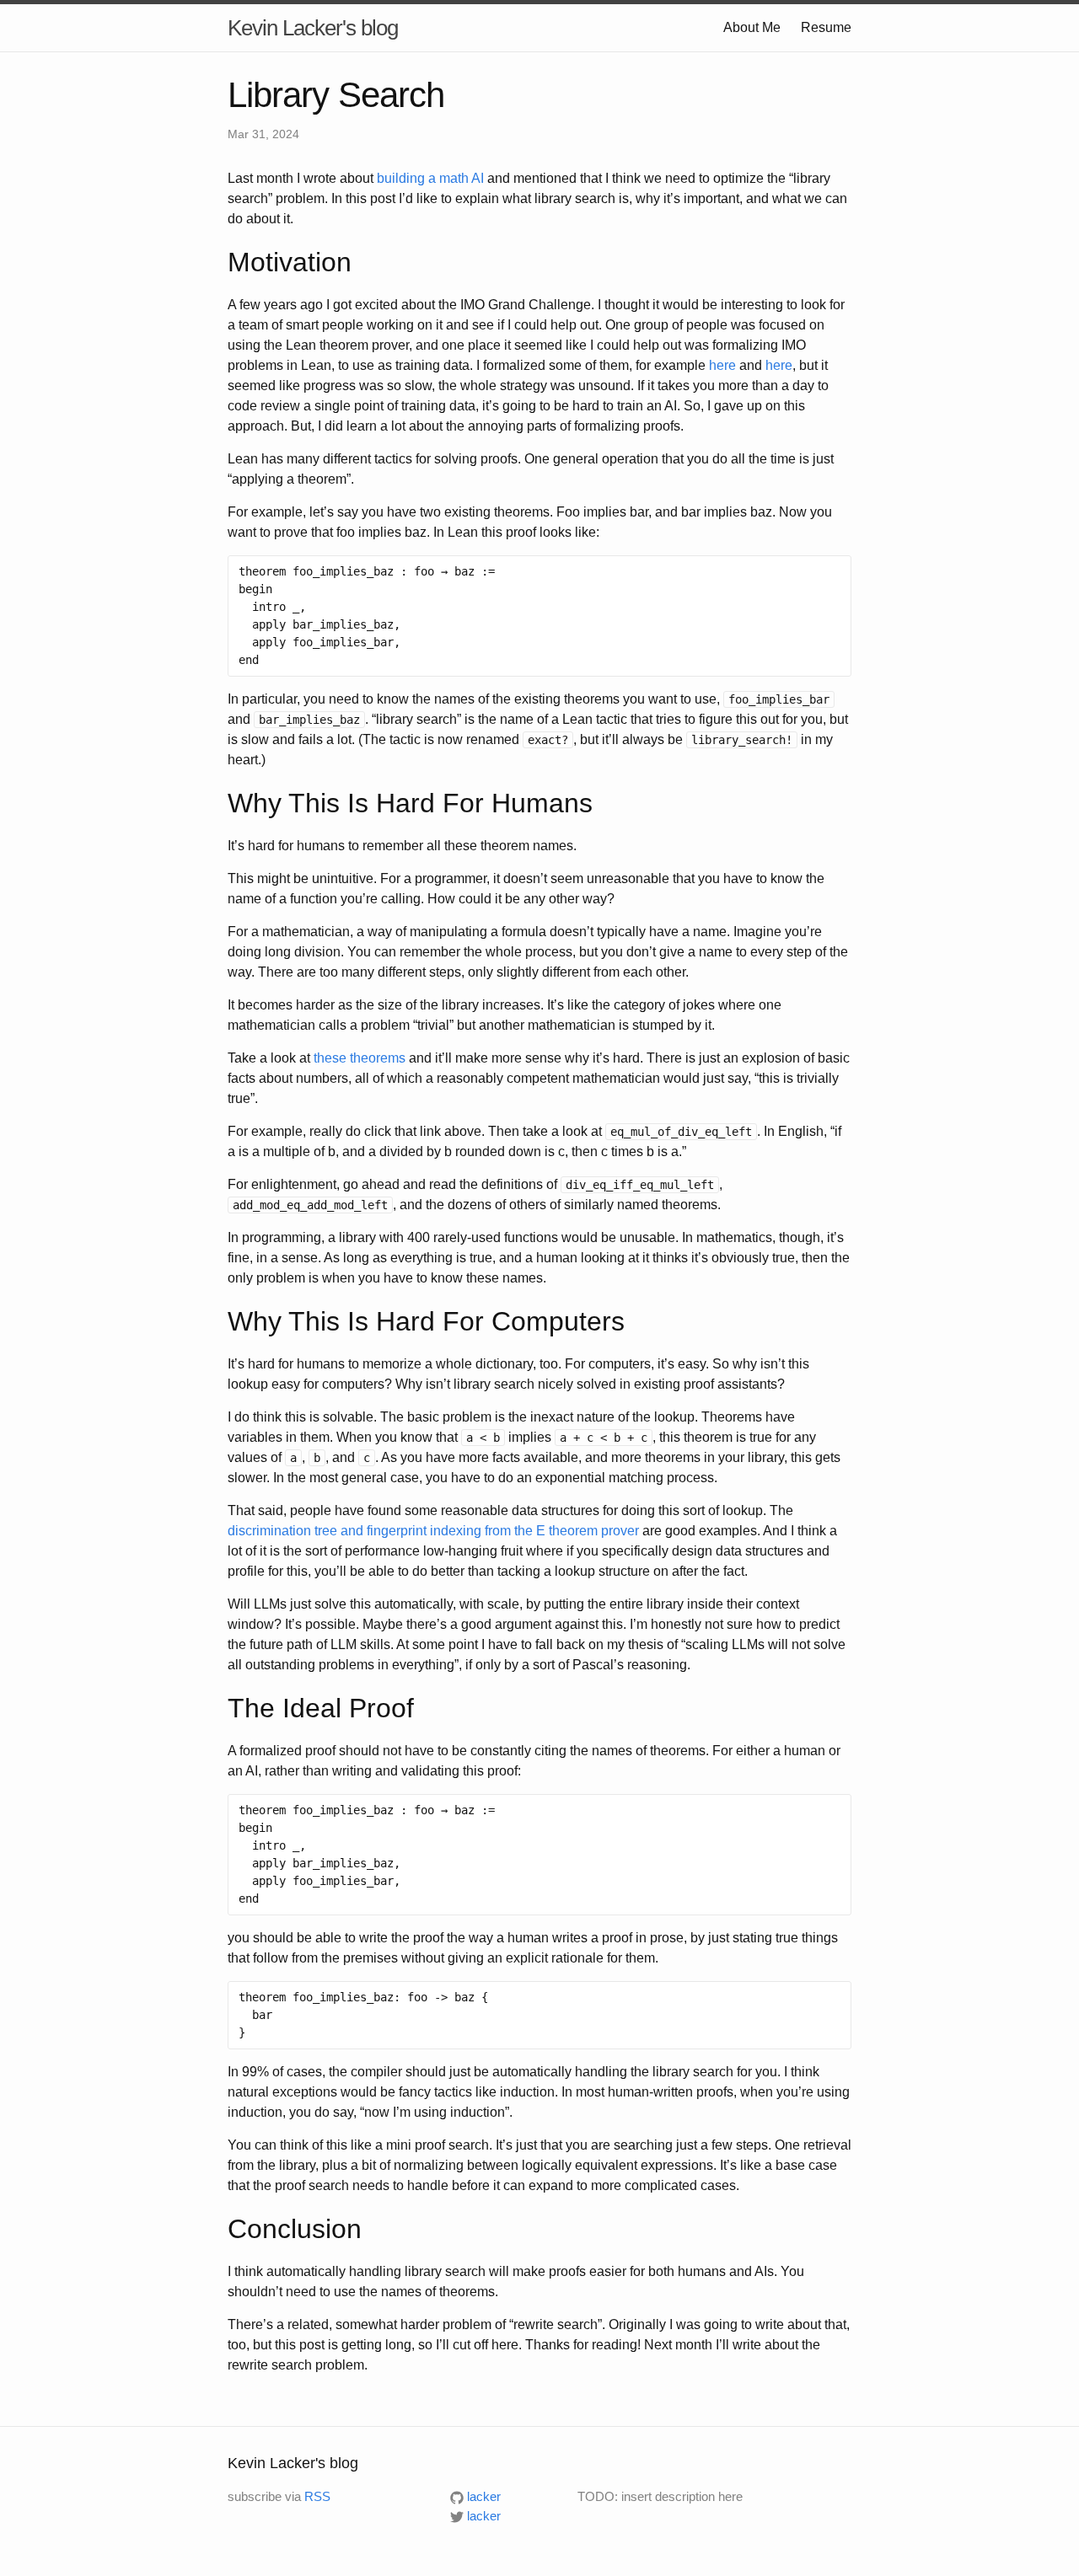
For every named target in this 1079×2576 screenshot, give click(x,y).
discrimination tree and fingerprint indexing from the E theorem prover (433, 1531)
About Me (752, 27)
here (722, 365)
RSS (317, 2496)
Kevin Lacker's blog (313, 28)
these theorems (360, 1058)
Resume (826, 27)
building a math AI (430, 178)
